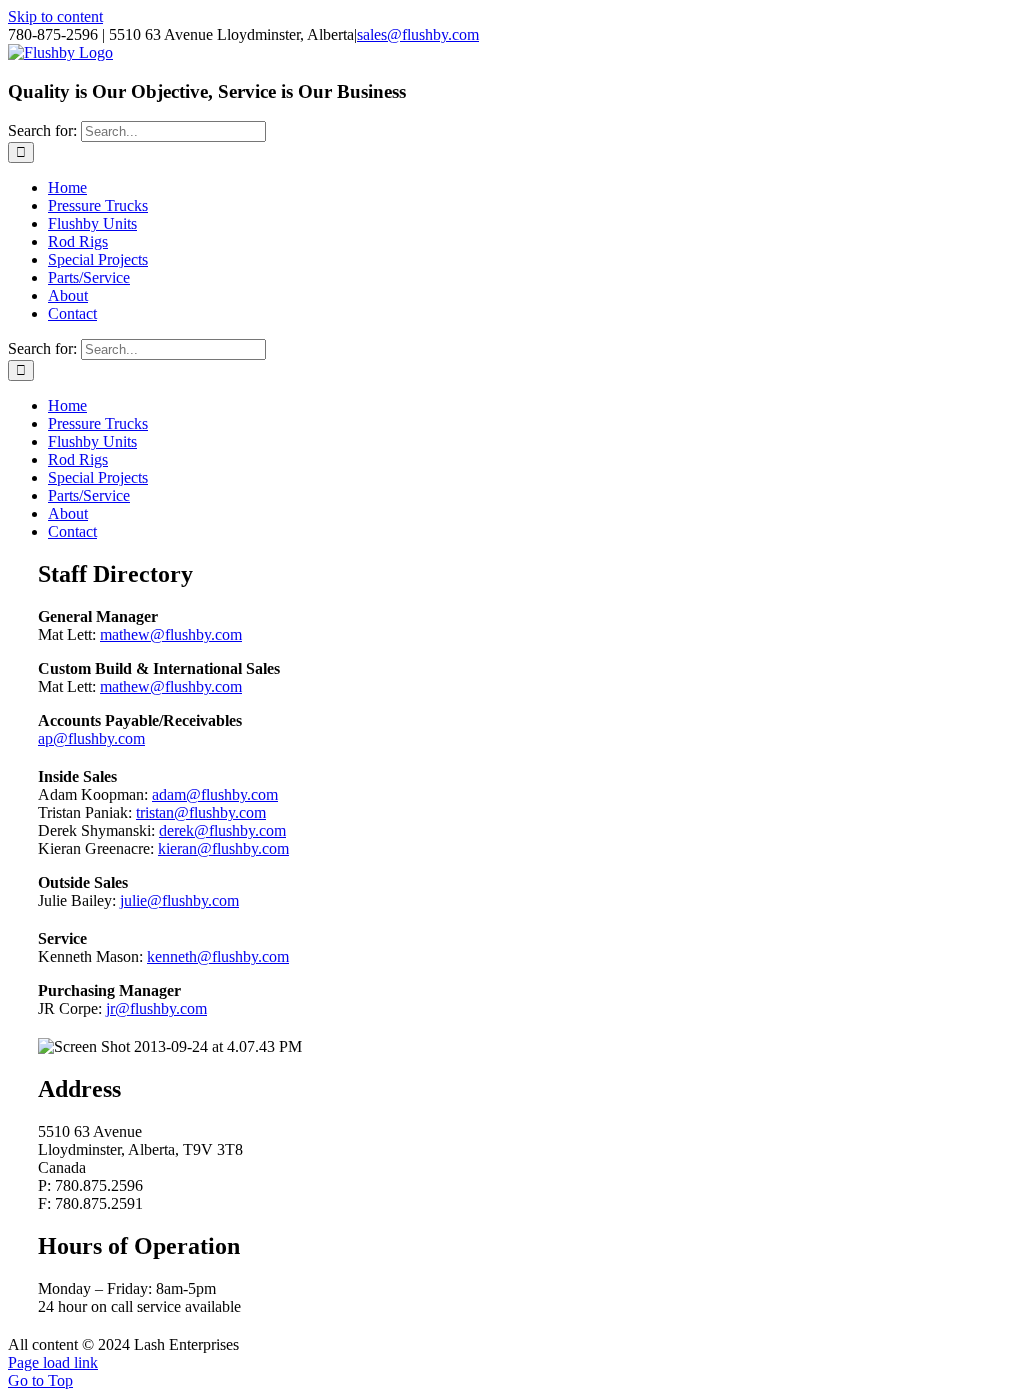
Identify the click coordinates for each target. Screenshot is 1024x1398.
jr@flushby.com (156, 1008)
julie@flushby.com (179, 900)
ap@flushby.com (91, 738)
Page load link (53, 1362)
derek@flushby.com (222, 830)
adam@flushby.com (215, 794)
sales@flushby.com (418, 34)
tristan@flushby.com (201, 812)
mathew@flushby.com (171, 634)
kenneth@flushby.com (218, 956)
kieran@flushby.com (223, 848)
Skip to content (55, 16)
